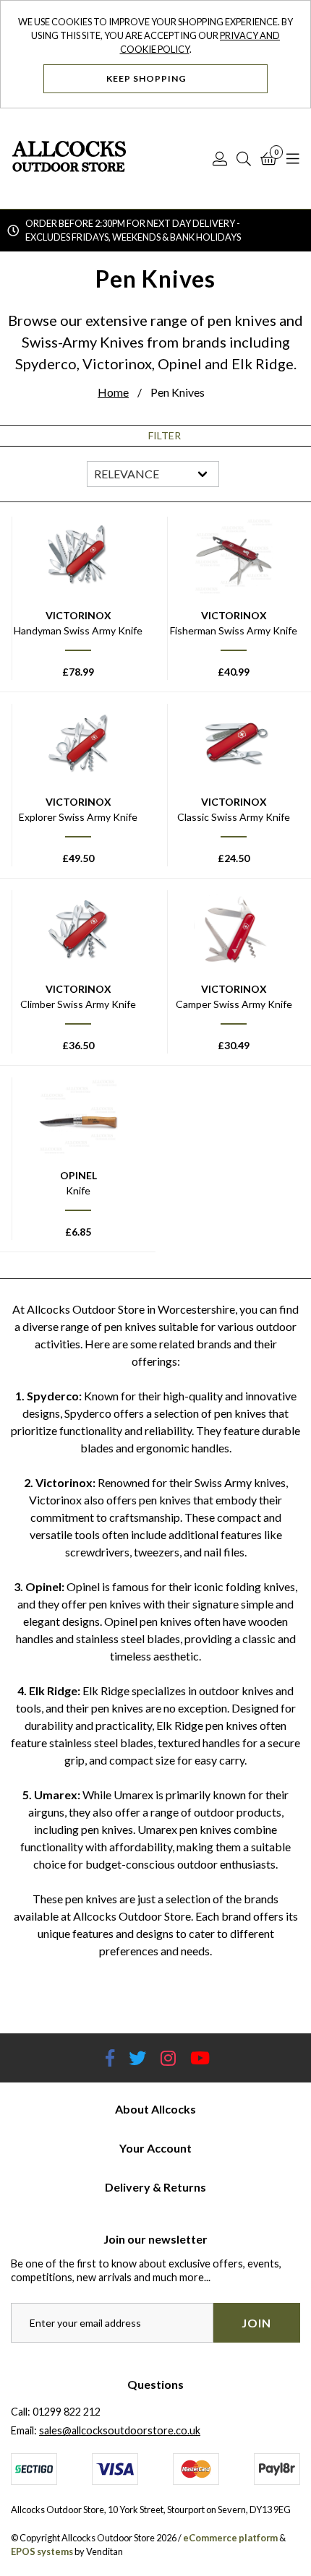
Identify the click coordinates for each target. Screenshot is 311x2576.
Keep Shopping (148, 78)
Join (256, 2323)
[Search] (244, 158)
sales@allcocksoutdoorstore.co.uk (120, 2430)
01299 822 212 (67, 2412)
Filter (165, 436)
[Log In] (220, 158)
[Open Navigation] (293, 158)
